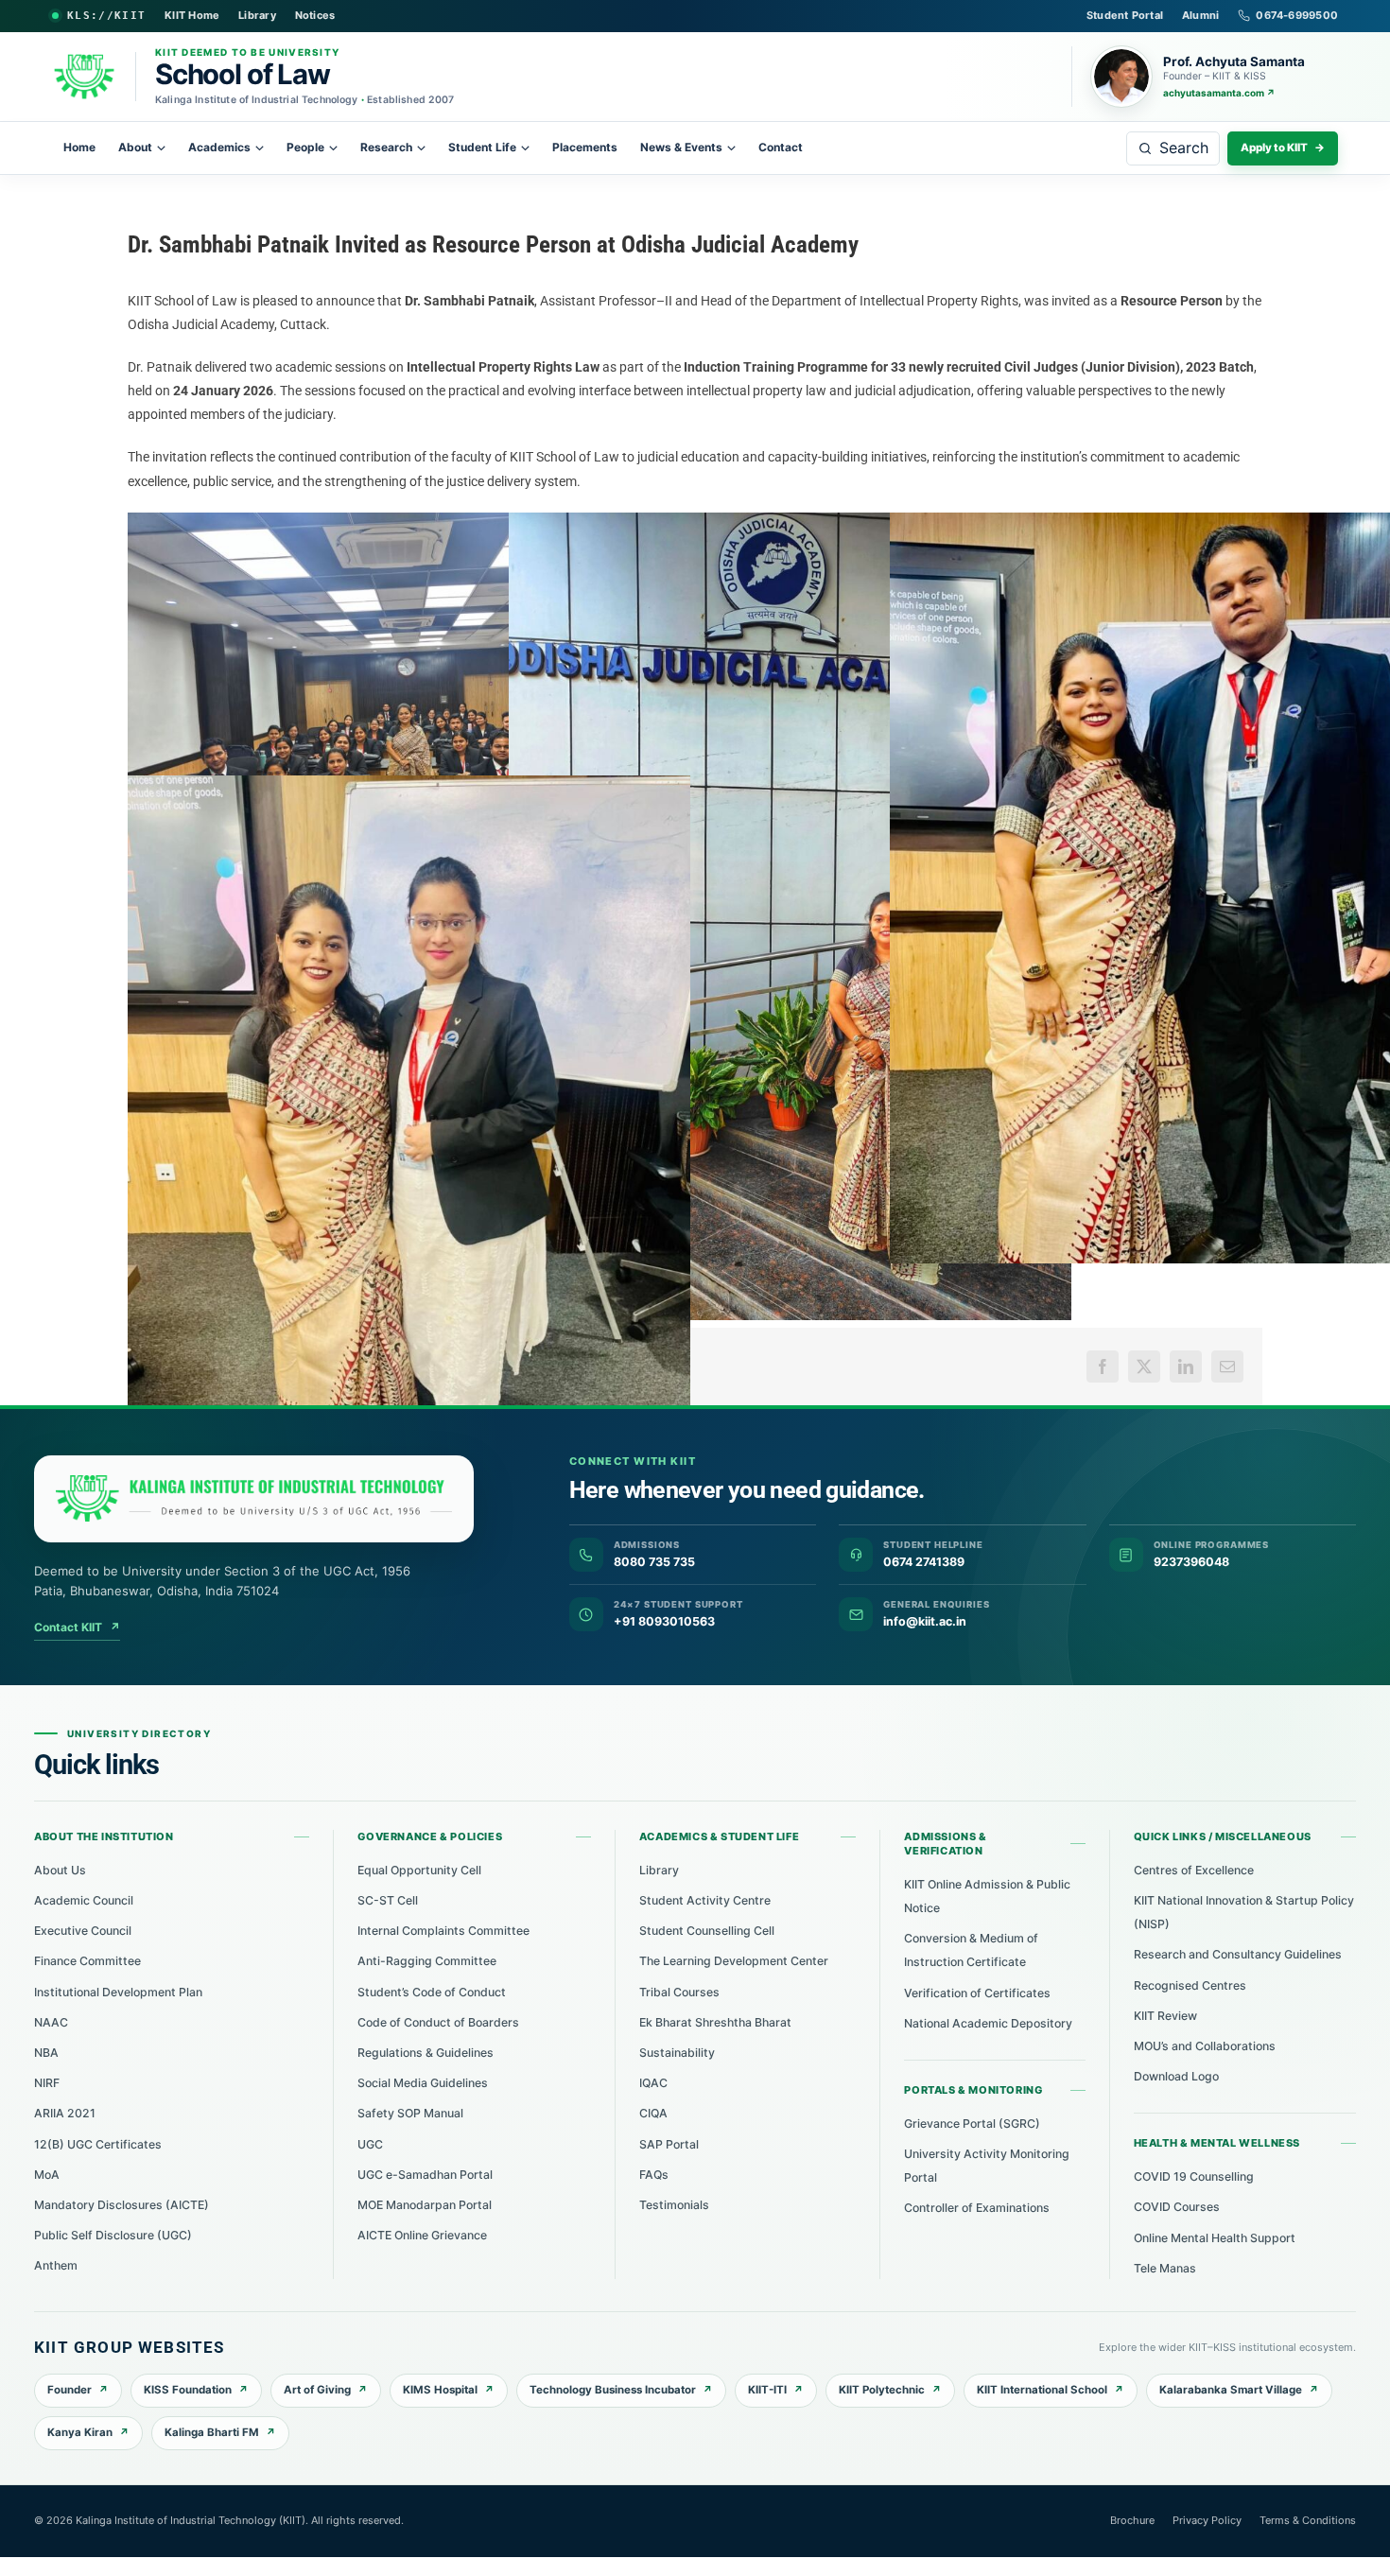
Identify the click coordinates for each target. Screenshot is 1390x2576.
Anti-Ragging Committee (427, 1961)
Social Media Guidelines (423, 2083)
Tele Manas (1165, 2268)
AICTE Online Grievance (422, 2235)
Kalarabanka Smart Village (1231, 2390)
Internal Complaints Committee (443, 1931)
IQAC (653, 2083)
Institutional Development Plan (118, 1992)
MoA (47, 2175)
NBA (46, 2053)
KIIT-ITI (767, 2390)
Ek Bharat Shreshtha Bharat (715, 2022)
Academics (219, 147)
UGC (370, 2144)
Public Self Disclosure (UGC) (113, 2235)
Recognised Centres (1190, 1985)
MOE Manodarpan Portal (425, 2205)
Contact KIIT (77, 1627)
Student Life (482, 147)
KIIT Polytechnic (882, 2390)
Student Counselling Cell (707, 1931)
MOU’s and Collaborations (1205, 2046)
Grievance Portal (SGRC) (972, 2123)
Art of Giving (317, 2390)
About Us (60, 1870)
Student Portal (1125, 15)
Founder (69, 2390)
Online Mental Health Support (1215, 2238)
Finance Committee (87, 1961)
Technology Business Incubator (613, 2390)
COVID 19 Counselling (1194, 2176)
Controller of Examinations (977, 2208)
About (135, 147)
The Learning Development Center (734, 1961)
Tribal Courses (679, 1992)
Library (257, 15)
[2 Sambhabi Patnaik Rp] (790, 916)
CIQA (653, 2113)
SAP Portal (669, 2144)
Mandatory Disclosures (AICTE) (122, 2205)
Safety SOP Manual (410, 2113)
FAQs (654, 2175)
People (305, 147)
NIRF (47, 2083)
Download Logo (1176, 2076)
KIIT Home (192, 15)
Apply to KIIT (1283, 148)
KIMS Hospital (440, 2390)
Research (386, 147)
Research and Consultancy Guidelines (1238, 1954)
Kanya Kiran (80, 2432)
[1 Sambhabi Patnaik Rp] (409, 705)
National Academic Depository (988, 2023)
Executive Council (83, 1931)
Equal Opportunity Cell (419, 1870)
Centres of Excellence (1194, 1870)
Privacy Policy (1207, 2520)
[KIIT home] (254, 1499)
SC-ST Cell (388, 1900)
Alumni (1200, 15)
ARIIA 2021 (65, 2113)
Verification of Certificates (977, 1993)
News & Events (681, 147)
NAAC (51, 2022)
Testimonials (674, 2205)
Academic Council (84, 1900)
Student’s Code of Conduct (432, 1992)
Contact (781, 147)
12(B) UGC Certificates (98, 2144)
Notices (315, 15)
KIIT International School (1042, 2390)
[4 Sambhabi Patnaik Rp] (409, 1151)
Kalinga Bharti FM (212, 2432)
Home (79, 147)
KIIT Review (1165, 2016)
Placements (585, 147)
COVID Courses (1177, 2207)
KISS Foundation (188, 2390)
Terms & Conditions (1308, 2520)
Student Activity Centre (705, 1900)
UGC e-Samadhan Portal (425, 2175)
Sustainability (677, 2053)
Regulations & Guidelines (426, 2053)
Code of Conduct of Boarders (438, 2022)
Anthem (56, 2265)
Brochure (1132, 2520)
